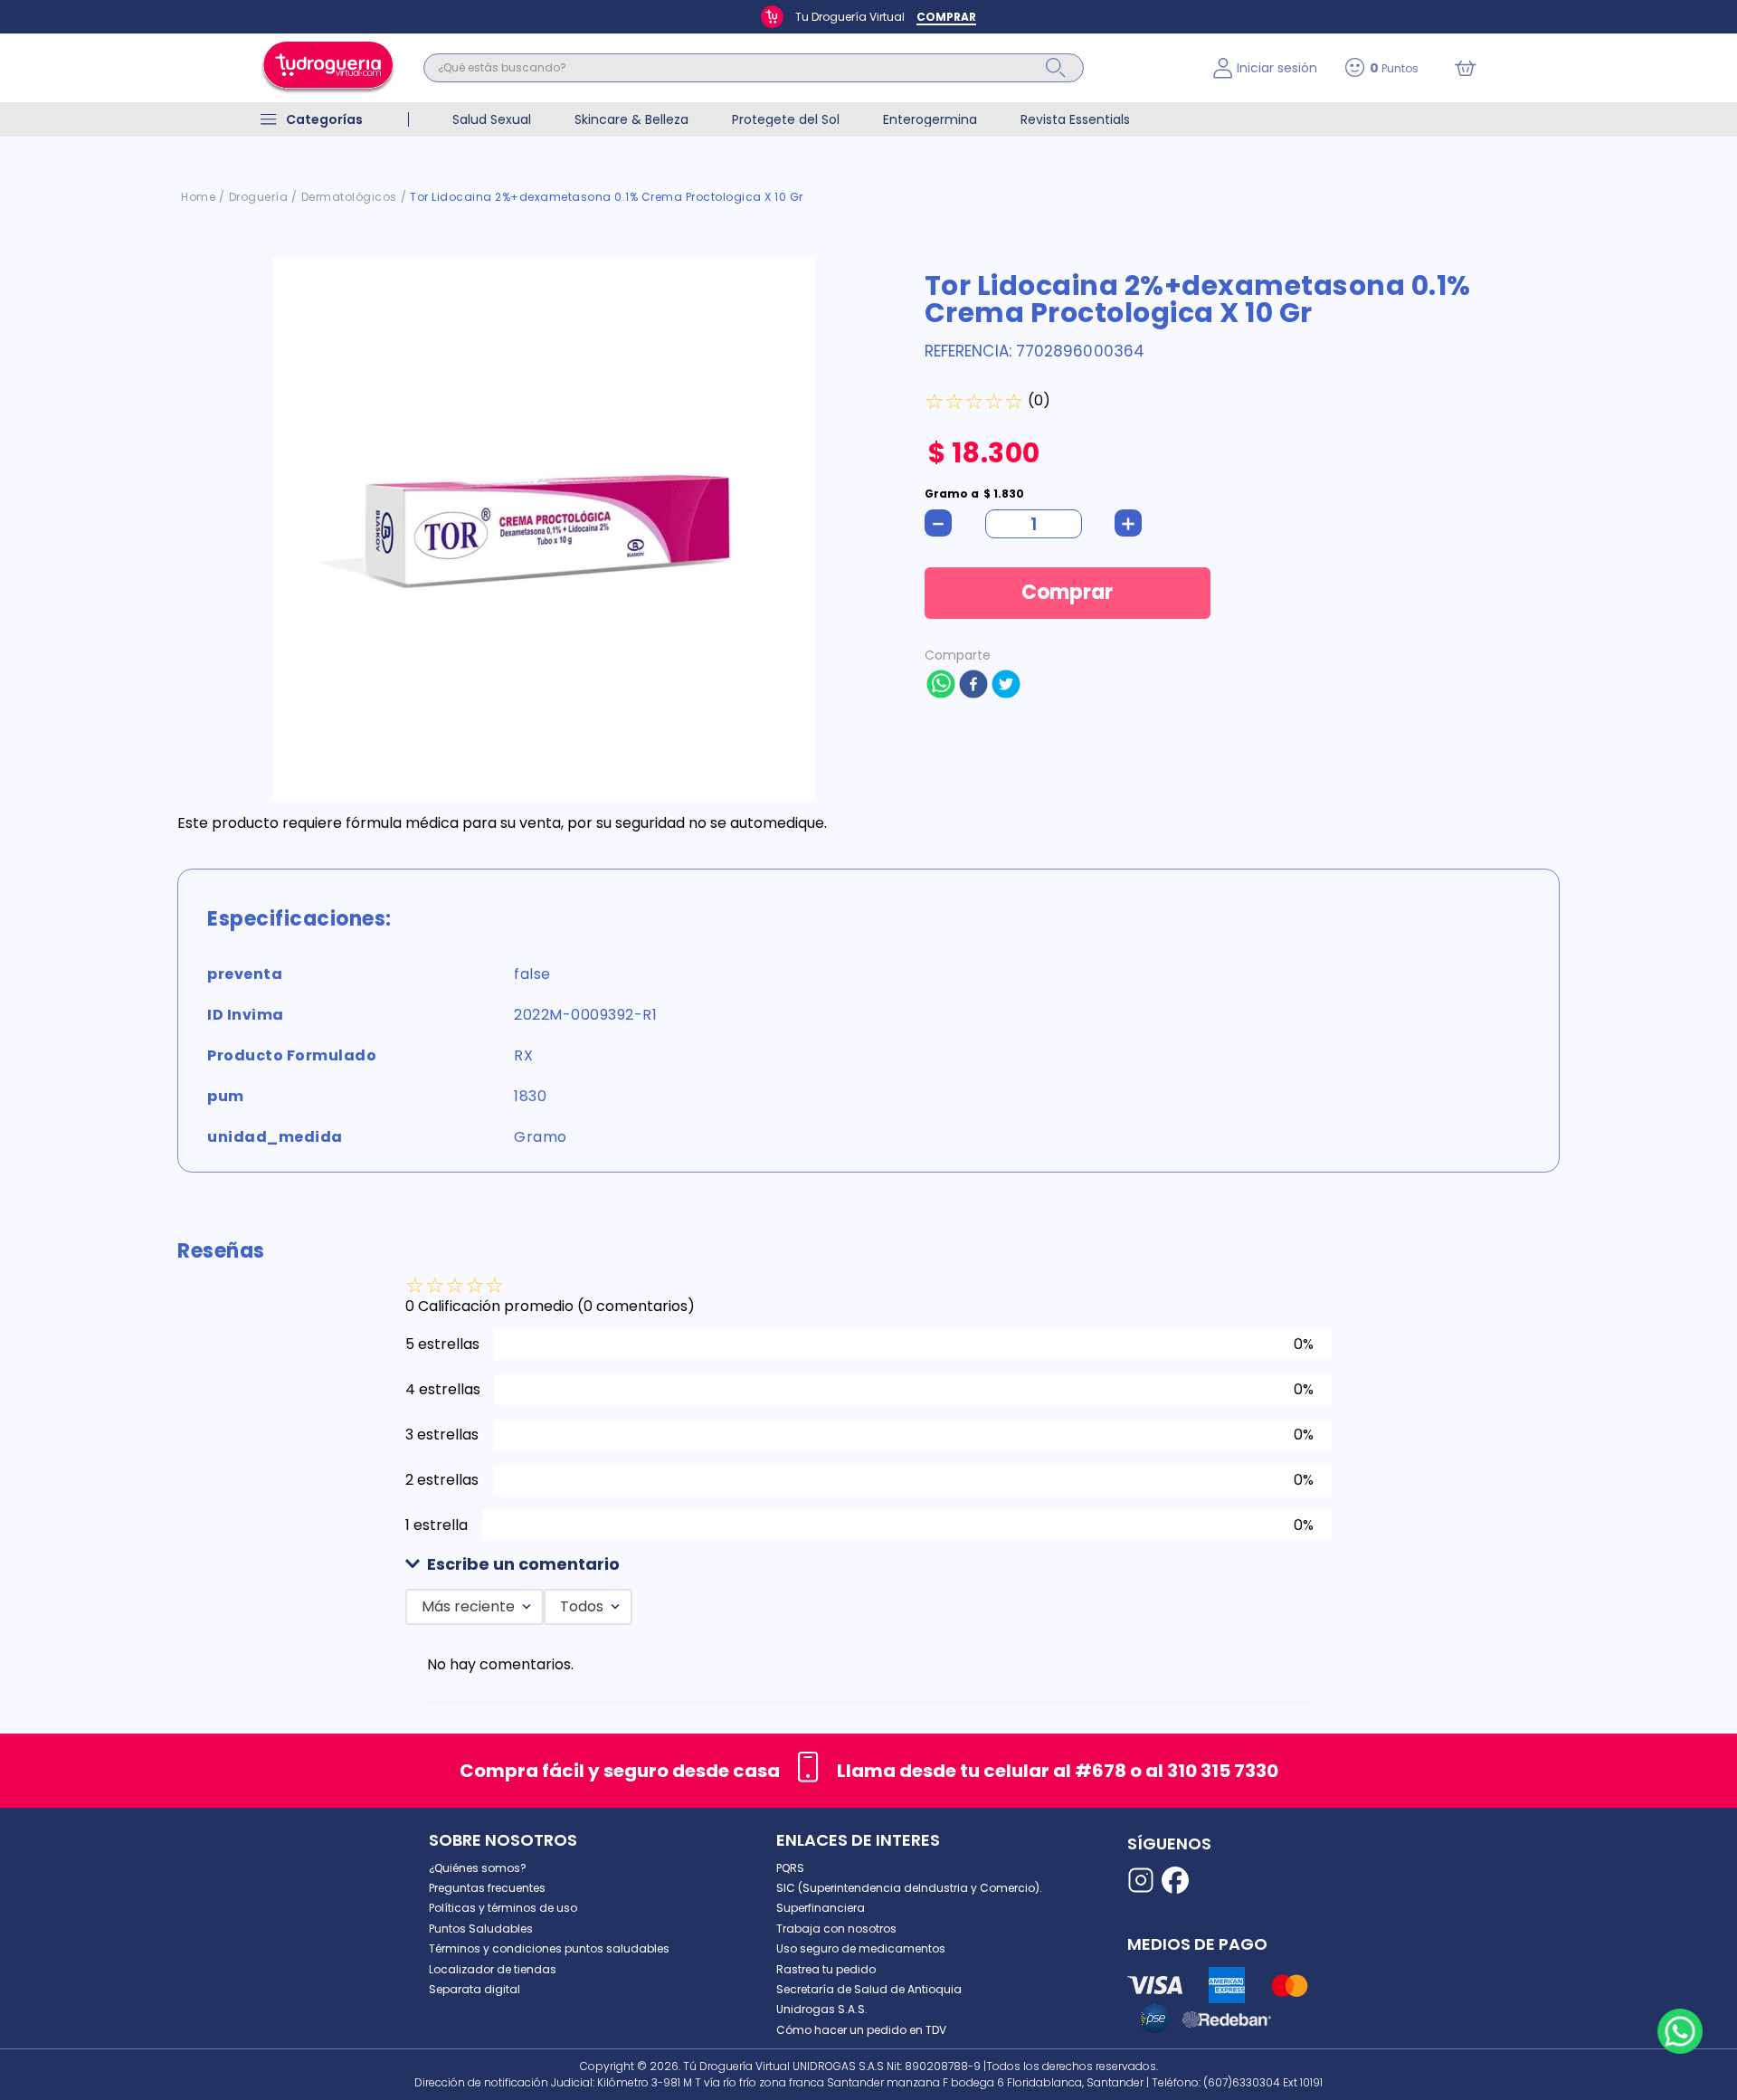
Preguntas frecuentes (487, 1888)
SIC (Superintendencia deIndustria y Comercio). (909, 1888)
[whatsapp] (941, 686)
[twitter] (1006, 686)
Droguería (259, 197)
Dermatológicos (349, 197)
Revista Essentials (1075, 119)
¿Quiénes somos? (478, 1868)
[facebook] (973, 686)
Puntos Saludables (481, 1929)
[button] (868, 1565)
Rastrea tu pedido (826, 1969)
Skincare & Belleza (631, 119)
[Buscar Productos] (1056, 68)
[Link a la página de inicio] (198, 197)
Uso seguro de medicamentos (861, 1948)
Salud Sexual (492, 119)
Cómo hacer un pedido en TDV (861, 2030)
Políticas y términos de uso (503, 1908)
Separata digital (475, 1989)
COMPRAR (946, 17)
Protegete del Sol (786, 119)
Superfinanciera (821, 1908)
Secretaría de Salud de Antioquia (869, 1989)
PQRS (790, 1868)
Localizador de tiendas (493, 1969)
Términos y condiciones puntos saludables (549, 1948)
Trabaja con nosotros (836, 1929)
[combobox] (805, 68)
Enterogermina (930, 119)
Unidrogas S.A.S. (822, 2009)
